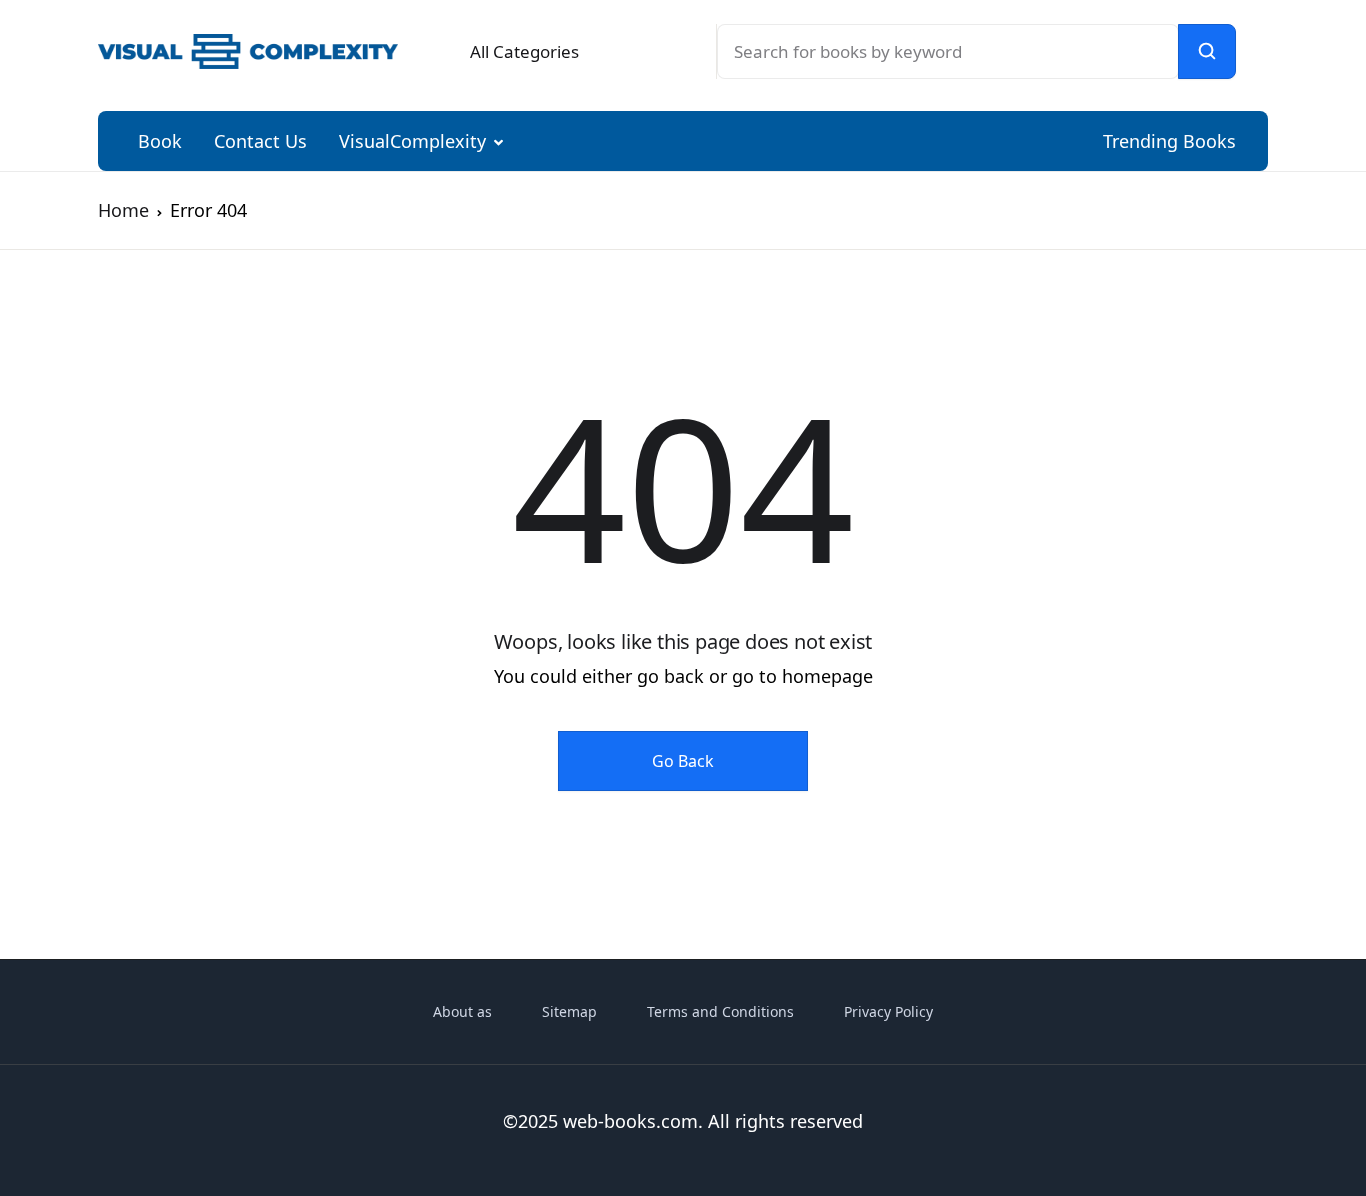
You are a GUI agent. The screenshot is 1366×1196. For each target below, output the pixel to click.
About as (462, 1011)
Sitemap (569, 1011)
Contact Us (260, 141)
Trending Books (1169, 141)
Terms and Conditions (720, 1011)
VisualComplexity (412, 141)
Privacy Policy (888, 1011)
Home (123, 210)
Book (160, 141)
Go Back (683, 761)
